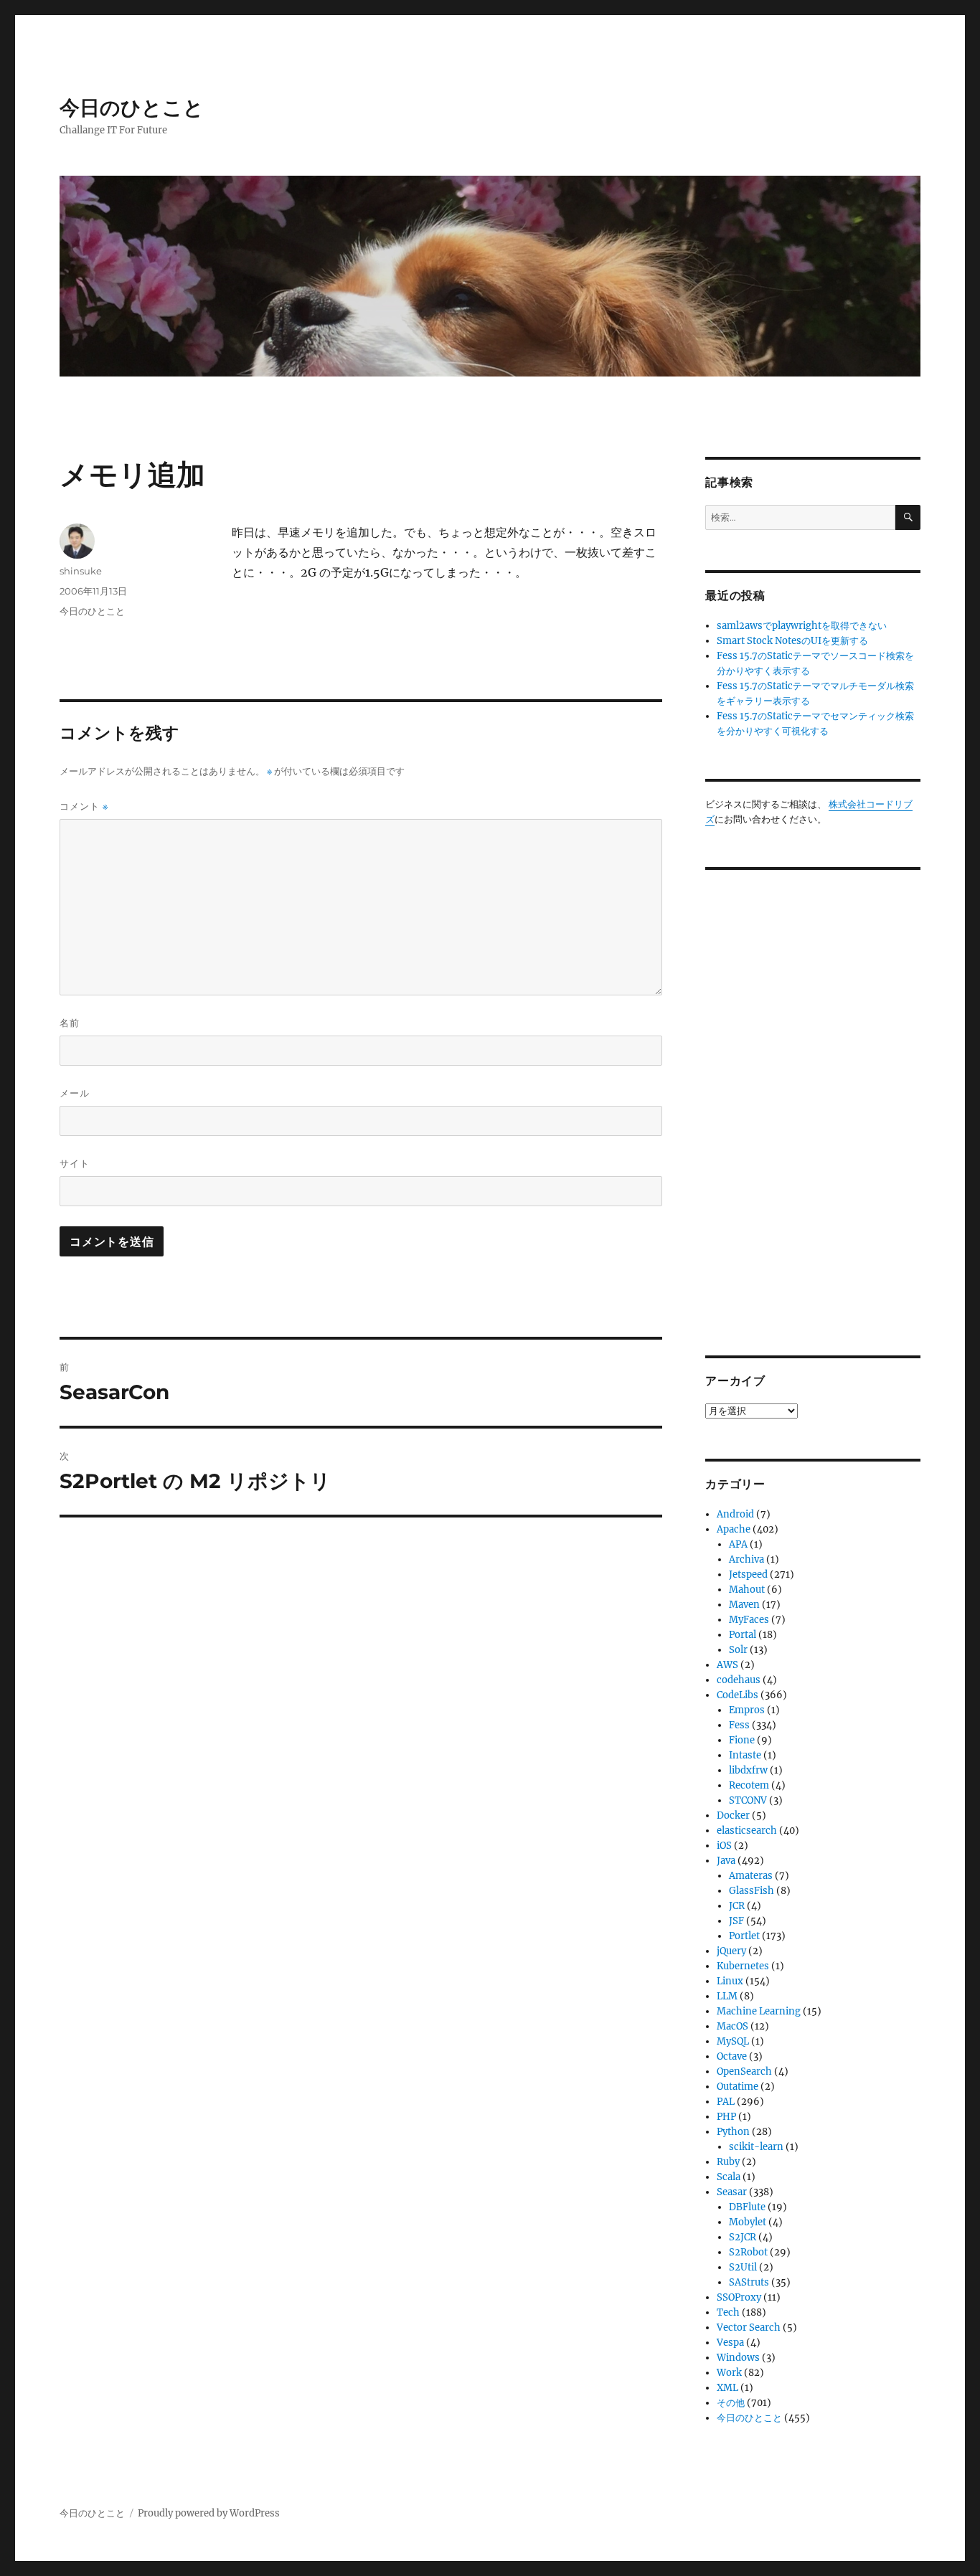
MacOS (732, 2026)
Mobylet (748, 2222)
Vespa (730, 2343)
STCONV (748, 1800)
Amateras (751, 1876)
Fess (739, 1725)
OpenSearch (744, 2071)
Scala (729, 2177)
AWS (727, 1665)
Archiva (746, 1559)
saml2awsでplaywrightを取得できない (802, 626)
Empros (747, 1710)
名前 (70, 1023)
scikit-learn (756, 2147)
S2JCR (743, 2237)
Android (735, 1514)
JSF (736, 1921)
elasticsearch (747, 1831)
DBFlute (747, 2207)
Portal (743, 1635)
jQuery (731, 1951)
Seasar (732, 2192)
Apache (734, 1529)
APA (738, 1544)
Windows (738, 2358)
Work (729, 2373)
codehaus (739, 1680)
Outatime (738, 2087)
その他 (731, 2403)
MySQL (733, 2041)
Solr (738, 1650)
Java (726, 1861)
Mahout (747, 1590)
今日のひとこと (132, 108)
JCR (737, 1906)
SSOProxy (739, 2297)
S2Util (743, 2267)
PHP (726, 2117)
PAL (726, 2102)
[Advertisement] (815, 1102)
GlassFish (752, 1891)
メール (75, 1093)
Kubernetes (743, 1966)
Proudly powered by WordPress (209, 2513)
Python (733, 2132)
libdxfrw (748, 1770)
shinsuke (81, 571)
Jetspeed (748, 1575)
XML (727, 2388)
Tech (728, 2312)
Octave (732, 2056)
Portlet (744, 1936)
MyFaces (749, 1620)
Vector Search (749, 2328)
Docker (733, 1815)
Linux (730, 1981)
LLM (727, 1996)
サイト (75, 1163)
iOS (724, 1846)
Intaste (745, 1755)
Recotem (749, 1785)
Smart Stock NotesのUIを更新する (792, 641)
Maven (744, 1605)
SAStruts (749, 2282)
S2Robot (748, 2252)
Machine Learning (759, 2011)
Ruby (728, 2162)
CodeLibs (738, 1695)
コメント (84, 806)
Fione (742, 1740)
